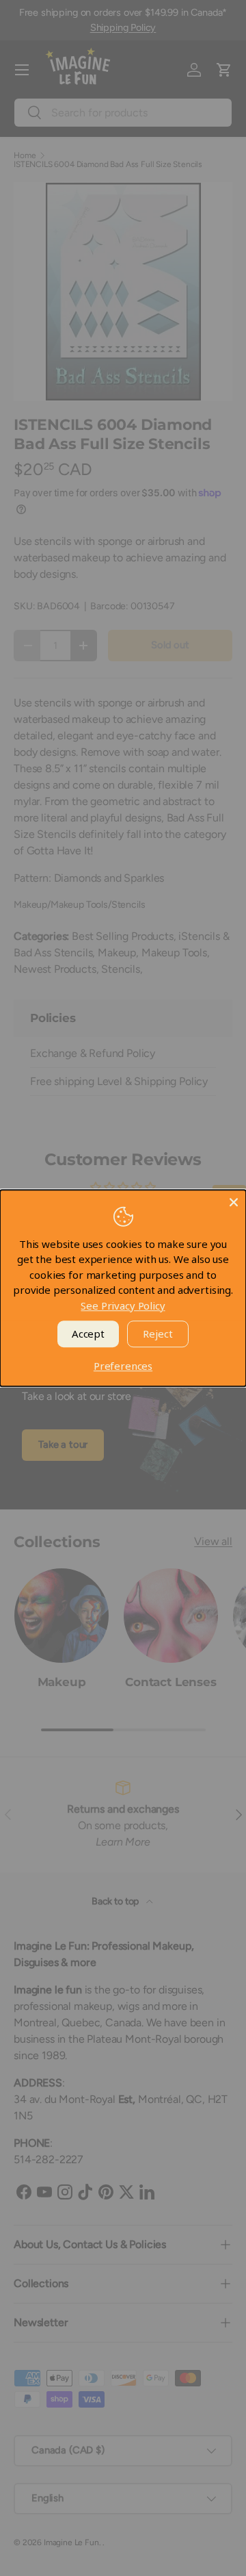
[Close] (234, 1202)
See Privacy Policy (123, 1305)
